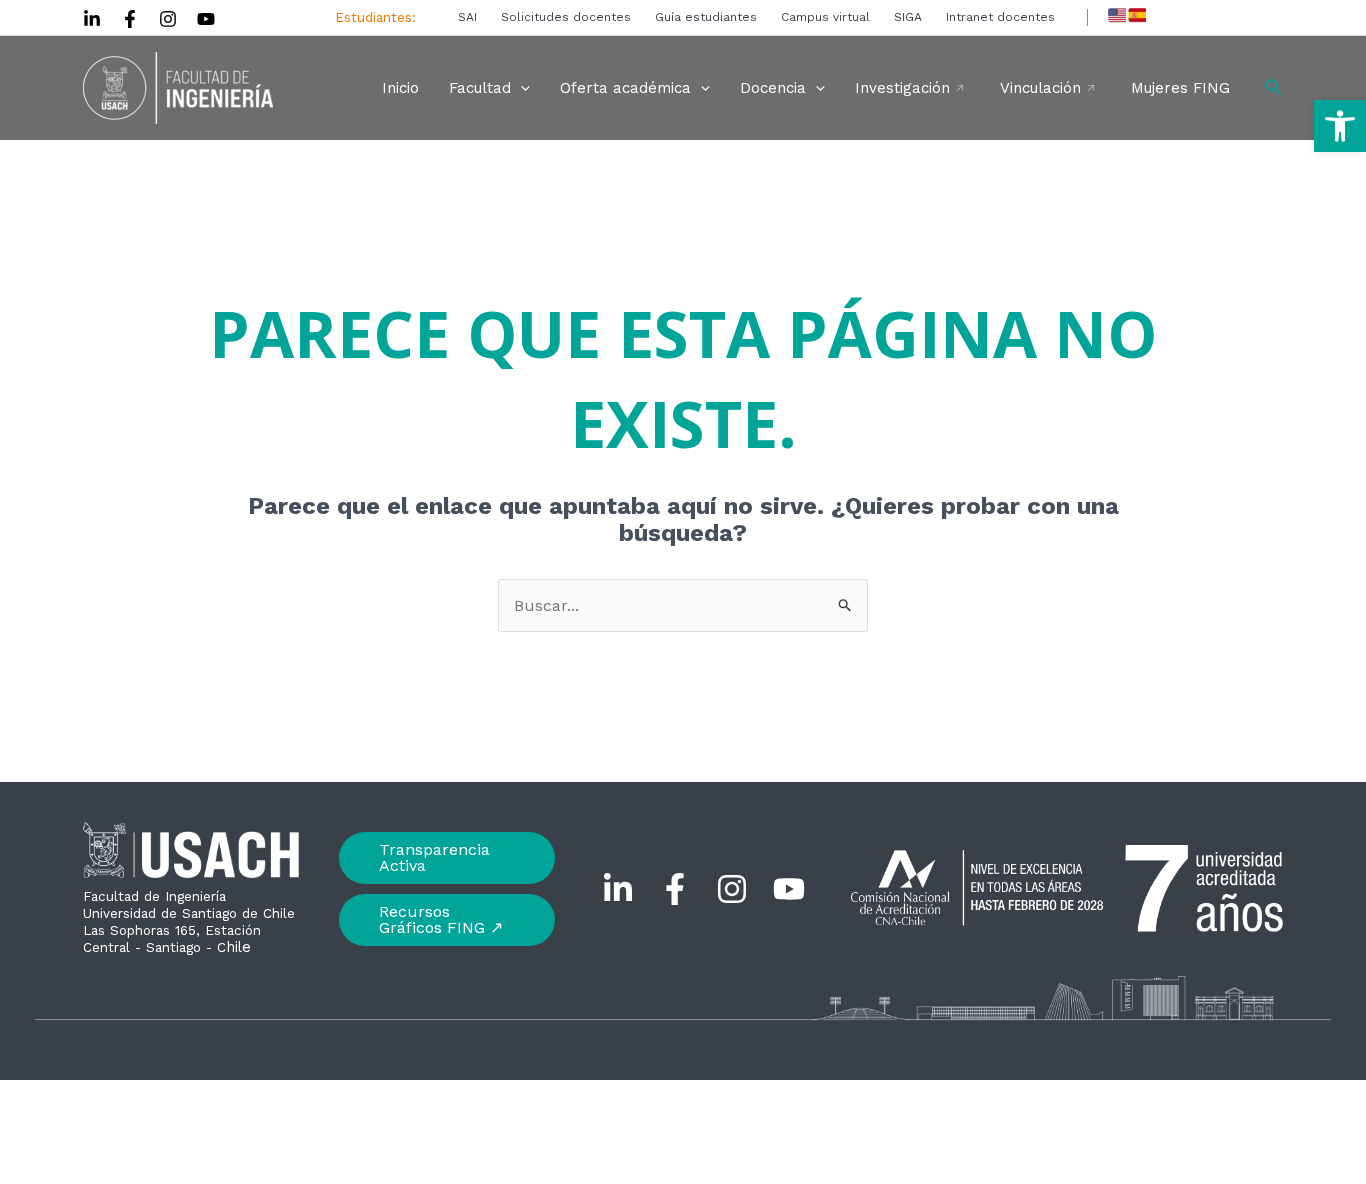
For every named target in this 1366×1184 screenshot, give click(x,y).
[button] (1340, 126)
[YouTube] (206, 19)
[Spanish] (1137, 15)
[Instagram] (168, 19)
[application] (520, 88)
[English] (1117, 15)
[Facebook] (130, 19)
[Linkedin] (92, 19)
